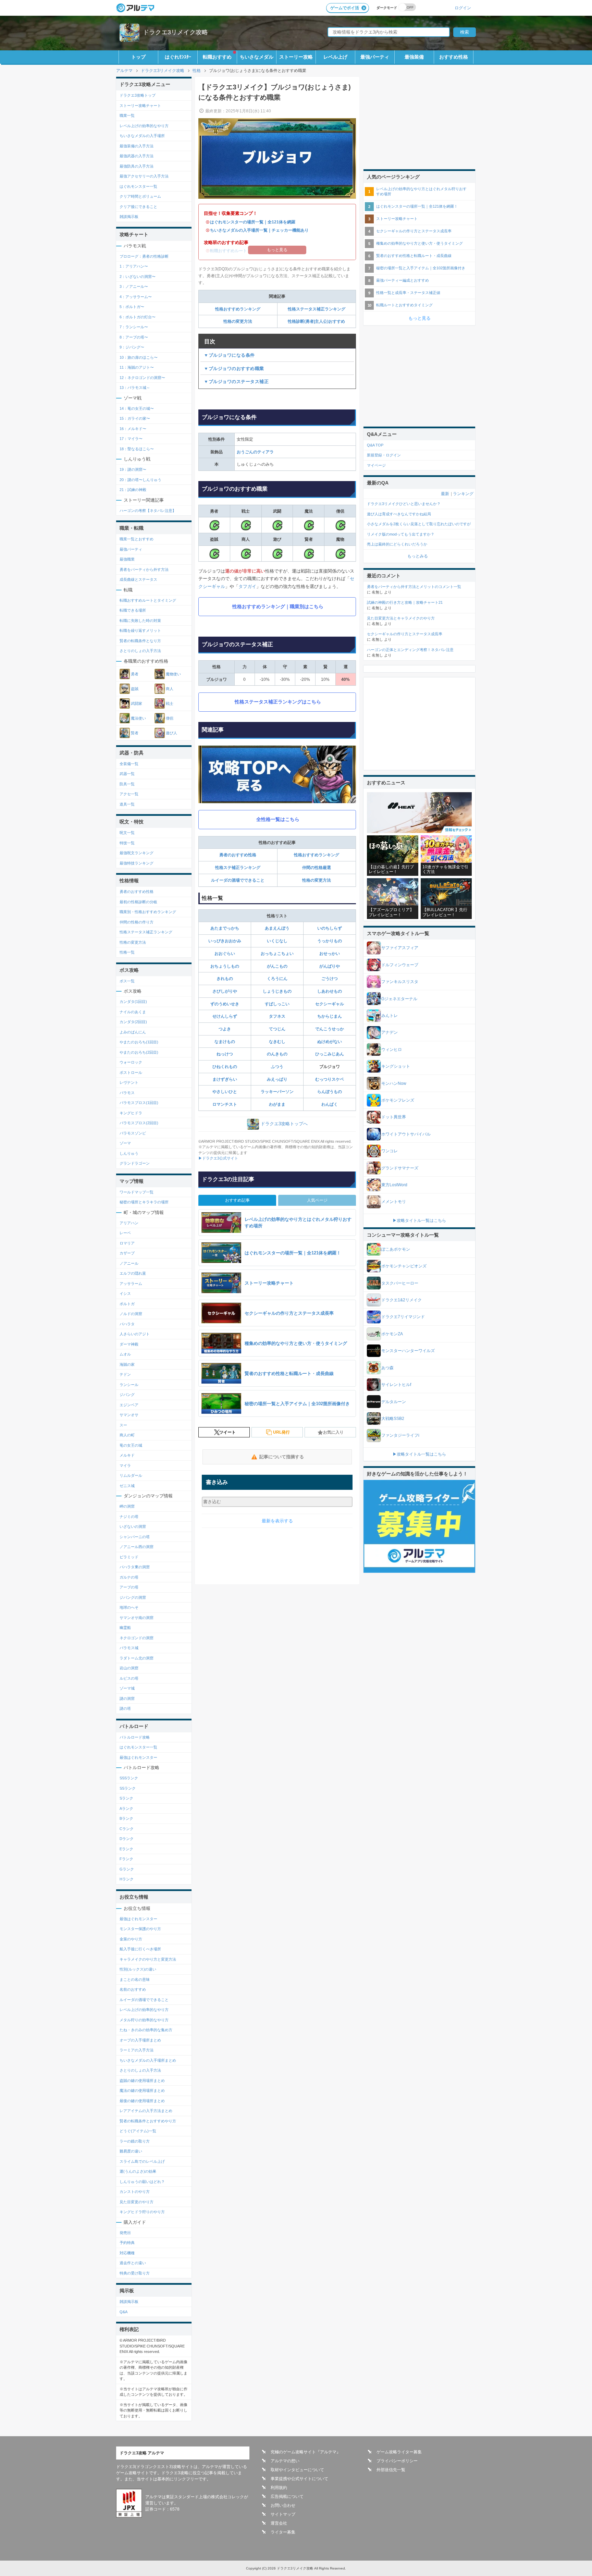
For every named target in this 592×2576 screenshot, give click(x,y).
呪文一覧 (127, 833)
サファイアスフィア (400, 948)
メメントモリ (394, 1202)
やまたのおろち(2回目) (139, 1052)
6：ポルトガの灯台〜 (138, 317)
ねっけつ (225, 1054)
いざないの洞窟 (133, 1526)
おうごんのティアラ (255, 452)
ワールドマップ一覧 (137, 1192)
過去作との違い (133, 2263)
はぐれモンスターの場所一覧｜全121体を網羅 (253, 222)
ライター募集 (283, 2532)
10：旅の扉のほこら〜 (139, 357)
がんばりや (330, 966)
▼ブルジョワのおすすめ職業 (234, 369)
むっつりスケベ (330, 1079)
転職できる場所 (133, 610)
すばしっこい (277, 1004)
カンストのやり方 (135, 2192)
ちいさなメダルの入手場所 (142, 136)
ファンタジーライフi (400, 1435)
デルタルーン (394, 1402)
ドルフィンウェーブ (400, 965)
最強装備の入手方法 (137, 146)
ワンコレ (390, 1151)
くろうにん (277, 979)
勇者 (135, 674)
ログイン (463, 8)
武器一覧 (127, 774)
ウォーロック (131, 1062)
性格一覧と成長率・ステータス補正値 (408, 293)
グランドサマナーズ (400, 1168)
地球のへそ (129, 1607)
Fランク (126, 1859)
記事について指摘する (282, 1457)
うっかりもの (330, 941)
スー (123, 1425)
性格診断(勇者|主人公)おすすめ (316, 321)
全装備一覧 (129, 764)
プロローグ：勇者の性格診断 (144, 256)
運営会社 (279, 2523)
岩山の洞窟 (129, 1668)
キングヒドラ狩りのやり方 (142, 2212)
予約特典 (127, 2243)
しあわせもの (330, 991)
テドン (125, 1374)
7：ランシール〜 (134, 327)
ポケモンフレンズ (398, 1100)
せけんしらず (225, 1016)
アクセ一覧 (129, 794)
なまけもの (225, 1042)
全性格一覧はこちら (278, 819)
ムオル (125, 1354)
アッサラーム (131, 1284)
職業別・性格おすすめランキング (148, 912)
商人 (170, 689)
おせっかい (330, 954)
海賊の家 (127, 1364)
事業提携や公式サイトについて (299, 2479)
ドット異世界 (394, 1117)
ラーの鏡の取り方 (135, 2141)
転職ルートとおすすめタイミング (404, 305)
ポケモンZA (392, 1334)
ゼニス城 (127, 1486)
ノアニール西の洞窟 (137, 1547)
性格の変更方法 (238, 321)
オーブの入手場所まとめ (140, 2040)
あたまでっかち (225, 928)
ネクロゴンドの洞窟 (137, 1638)
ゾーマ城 (127, 1688)
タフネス (277, 1016)
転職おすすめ (217, 57)
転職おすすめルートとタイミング (148, 600)
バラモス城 (129, 1648)
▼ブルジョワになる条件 (229, 355)
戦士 (170, 703)
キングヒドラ (131, 1113)
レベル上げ (335, 57)
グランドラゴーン (135, 1163)
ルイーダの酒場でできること (238, 880)
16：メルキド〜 (133, 429)
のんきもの (277, 1054)
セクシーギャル (330, 1004)
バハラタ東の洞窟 (135, 1567)
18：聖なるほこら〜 (137, 449)
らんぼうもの (330, 1092)
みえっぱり (277, 1079)
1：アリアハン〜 (134, 266)
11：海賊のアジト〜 (137, 367)
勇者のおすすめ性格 (238, 855)
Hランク (127, 1879)
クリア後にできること (138, 207)
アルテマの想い (285, 2461)
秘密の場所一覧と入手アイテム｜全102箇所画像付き (421, 268)
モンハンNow (394, 1083)
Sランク (126, 1798)
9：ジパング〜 (132, 347)
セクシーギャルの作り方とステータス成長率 (414, 231)
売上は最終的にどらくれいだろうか (397, 544)
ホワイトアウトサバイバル (406, 1134)
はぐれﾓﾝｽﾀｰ (178, 57)
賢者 (135, 733)
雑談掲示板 (129, 217)
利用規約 (279, 2488)
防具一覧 (127, 784)
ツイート (227, 1432)
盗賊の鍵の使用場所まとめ (142, 2081)
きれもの (225, 979)
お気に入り (333, 1432)
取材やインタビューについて (297, 2470)
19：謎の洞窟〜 (133, 469)
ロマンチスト (225, 1104)
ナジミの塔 (129, 1517)
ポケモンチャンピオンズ (404, 1266)
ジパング (127, 1395)
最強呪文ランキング (137, 853)
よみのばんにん (133, 1032)
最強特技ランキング (137, 863)
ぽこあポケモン (396, 1249)
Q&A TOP (375, 445)
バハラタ (127, 1324)
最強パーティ (375, 57)
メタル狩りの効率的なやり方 (144, 2020)
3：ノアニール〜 (134, 286)
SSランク (128, 1788)
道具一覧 (127, 804)
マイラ (125, 1465)
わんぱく (330, 1104)
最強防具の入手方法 (137, 166)
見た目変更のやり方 (137, 2202)
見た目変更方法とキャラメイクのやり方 (401, 618)
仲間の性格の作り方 (137, 922)
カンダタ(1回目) (133, 1002)
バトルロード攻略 (135, 1737)
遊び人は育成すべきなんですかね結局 (399, 514)
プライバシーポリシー (397, 2461)
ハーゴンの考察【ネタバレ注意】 (148, 511)
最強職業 (127, 559)
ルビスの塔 (129, 1678)
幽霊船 (125, 1628)
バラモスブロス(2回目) (139, 1123)
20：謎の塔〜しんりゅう (140, 480)
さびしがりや (225, 991)
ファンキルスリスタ (400, 982)
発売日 (125, 2233)
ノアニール (129, 1263)
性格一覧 (127, 952)
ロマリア (127, 1243)
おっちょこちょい (277, 954)
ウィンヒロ (392, 1050)
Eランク (126, 1849)
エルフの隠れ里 (133, 1273)
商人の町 (127, 1435)
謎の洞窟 (127, 1698)
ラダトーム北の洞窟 (137, 1658)
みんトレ (390, 1016)
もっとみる (418, 556)
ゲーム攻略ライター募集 (399, 2452)
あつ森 (387, 1368)
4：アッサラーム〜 (136, 297)
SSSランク (129, 1778)
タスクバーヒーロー (400, 1283)
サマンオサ (129, 1415)
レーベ (125, 1233)
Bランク (126, 1818)
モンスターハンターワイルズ (408, 1351)
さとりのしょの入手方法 (140, 651)
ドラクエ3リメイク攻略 (175, 32)
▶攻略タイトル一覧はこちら (419, 1220)
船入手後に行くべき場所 (140, 1949)
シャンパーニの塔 (135, 1537)
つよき (225, 1029)
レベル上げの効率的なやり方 (144, 126)
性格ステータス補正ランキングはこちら (278, 702)
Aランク (126, 1808)
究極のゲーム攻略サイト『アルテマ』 (306, 2452)
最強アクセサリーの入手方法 (144, 176)
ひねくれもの (225, 1067)
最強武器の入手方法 (137, 156)
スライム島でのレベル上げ (142, 2161)
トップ (138, 57)
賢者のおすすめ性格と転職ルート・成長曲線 (414, 256)
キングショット (396, 1066)
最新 (445, 494)
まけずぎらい (225, 1079)
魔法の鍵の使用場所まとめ (142, 2090)
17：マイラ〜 (131, 439)
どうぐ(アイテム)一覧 (138, 2131)
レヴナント (129, 1082)
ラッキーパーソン (277, 1092)
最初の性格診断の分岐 (138, 902)
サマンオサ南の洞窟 (137, 1618)
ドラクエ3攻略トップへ (284, 1124)
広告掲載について (287, 2497)
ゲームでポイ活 (345, 8)
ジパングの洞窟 (133, 1597)
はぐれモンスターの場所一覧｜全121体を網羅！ (417, 206)
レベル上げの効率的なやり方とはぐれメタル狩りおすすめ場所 (421, 191)
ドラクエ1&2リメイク (402, 1300)
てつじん (277, 1029)
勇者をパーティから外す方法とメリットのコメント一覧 (414, 587)
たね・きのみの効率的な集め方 (146, 2030)
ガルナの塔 (129, 1577)
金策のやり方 (131, 1939)
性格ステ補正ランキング (238, 868)
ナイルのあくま (133, 1012)
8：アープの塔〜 (134, 337)
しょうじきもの (277, 991)
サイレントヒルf (396, 1385)
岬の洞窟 (127, 1506)
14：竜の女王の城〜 (137, 408)
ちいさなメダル (257, 57)
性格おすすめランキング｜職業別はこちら (278, 606)
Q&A (124, 2312)
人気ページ (317, 1200)
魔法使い (139, 718)
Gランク (127, 1869)
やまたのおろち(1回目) (139, 1042)
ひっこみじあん (330, 1054)
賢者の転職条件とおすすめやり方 (148, 2121)
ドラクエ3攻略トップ (138, 95)
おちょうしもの (225, 966)
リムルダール (131, 1475)
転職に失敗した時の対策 (140, 621)
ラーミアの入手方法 (137, 2050)
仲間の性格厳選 (317, 868)
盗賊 (135, 689)
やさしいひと (225, 1092)
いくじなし (277, 941)
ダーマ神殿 (129, 1344)
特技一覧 (127, 843)
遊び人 (171, 733)
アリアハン (129, 1223)
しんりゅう (129, 1153)
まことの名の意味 (135, 1979)
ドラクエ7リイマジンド (403, 1317)
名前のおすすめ (133, 1989)
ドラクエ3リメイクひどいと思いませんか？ (404, 504)
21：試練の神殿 (133, 490)
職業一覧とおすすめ (137, 539)
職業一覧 (127, 115)
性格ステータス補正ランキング (317, 309)
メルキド (127, 1455)
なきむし (277, 1042)
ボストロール (131, 1072)
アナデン (390, 1032)
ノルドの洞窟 (131, 1314)
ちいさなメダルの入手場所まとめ (148, 2060)
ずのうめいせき (225, 1004)
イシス (125, 1293)
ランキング (463, 494)
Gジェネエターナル (399, 999)
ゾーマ (125, 1143)
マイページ (376, 465)
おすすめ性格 (454, 57)
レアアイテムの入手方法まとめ (146, 2111)
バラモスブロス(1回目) (139, 1103)
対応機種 (127, 2253)
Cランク (127, 1829)
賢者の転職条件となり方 (140, 641)
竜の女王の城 (131, 1445)
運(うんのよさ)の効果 (138, 2171)
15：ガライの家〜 (135, 418)
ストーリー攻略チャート (140, 106)
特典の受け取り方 (135, 2273)
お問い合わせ (283, 2505)
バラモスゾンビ (133, 1133)
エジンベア (129, 1405)
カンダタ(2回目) (133, 1022)
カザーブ (127, 1253)
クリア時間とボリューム (140, 196)
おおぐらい (225, 954)
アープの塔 (129, 1587)
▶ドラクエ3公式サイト (218, 1158)
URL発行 (281, 1432)
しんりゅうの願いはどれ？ (142, 2182)
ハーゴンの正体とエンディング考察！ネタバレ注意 (410, 650)
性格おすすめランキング (238, 309)
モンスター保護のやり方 (140, 1929)
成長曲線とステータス (138, 579)
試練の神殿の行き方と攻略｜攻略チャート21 (405, 602)
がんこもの (277, 966)
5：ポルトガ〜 (132, 307)
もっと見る (420, 318)
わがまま (277, 1104)
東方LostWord (394, 1185)
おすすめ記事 (237, 1200)
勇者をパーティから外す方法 (144, 569)
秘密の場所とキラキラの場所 (144, 1202)
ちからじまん (330, 1016)
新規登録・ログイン (384, 455)
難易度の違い (131, 2151)
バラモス (127, 1093)
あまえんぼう (277, 928)
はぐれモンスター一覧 (138, 186)
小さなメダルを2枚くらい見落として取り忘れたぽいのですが (419, 524)
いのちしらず (330, 928)
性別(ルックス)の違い (138, 1969)
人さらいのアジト (135, 1334)
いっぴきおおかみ (225, 941)
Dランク (127, 1839)
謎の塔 (125, 1708)
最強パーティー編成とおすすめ (403, 280)
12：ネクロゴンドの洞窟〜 (142, 378)
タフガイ (247, 586)
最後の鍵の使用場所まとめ (142, 2101)
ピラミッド (129, 1557)
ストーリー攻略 (296, 57)
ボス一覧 (127, 981)
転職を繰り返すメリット (140, 630)
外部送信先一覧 (391, 2470)
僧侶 (170, 718)
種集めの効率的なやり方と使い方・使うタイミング (420, 243)
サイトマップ (283, 2514)
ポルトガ (127, 1304)
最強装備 (414, 57)
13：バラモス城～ (135, 388)
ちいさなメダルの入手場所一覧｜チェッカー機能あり (259, 230)
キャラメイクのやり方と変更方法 (148, 1959)
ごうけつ (330, 979)
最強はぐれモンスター (138, 1757)
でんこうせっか (330, 1029)
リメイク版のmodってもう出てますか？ (401, 534)
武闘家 (137, 703)
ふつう (277, 1067)
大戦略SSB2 (393, 1419)
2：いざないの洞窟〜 (138, 277)
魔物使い (173, 674)
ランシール (129, 1385)
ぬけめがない (330, 1042)
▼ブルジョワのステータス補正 (236, 382)
